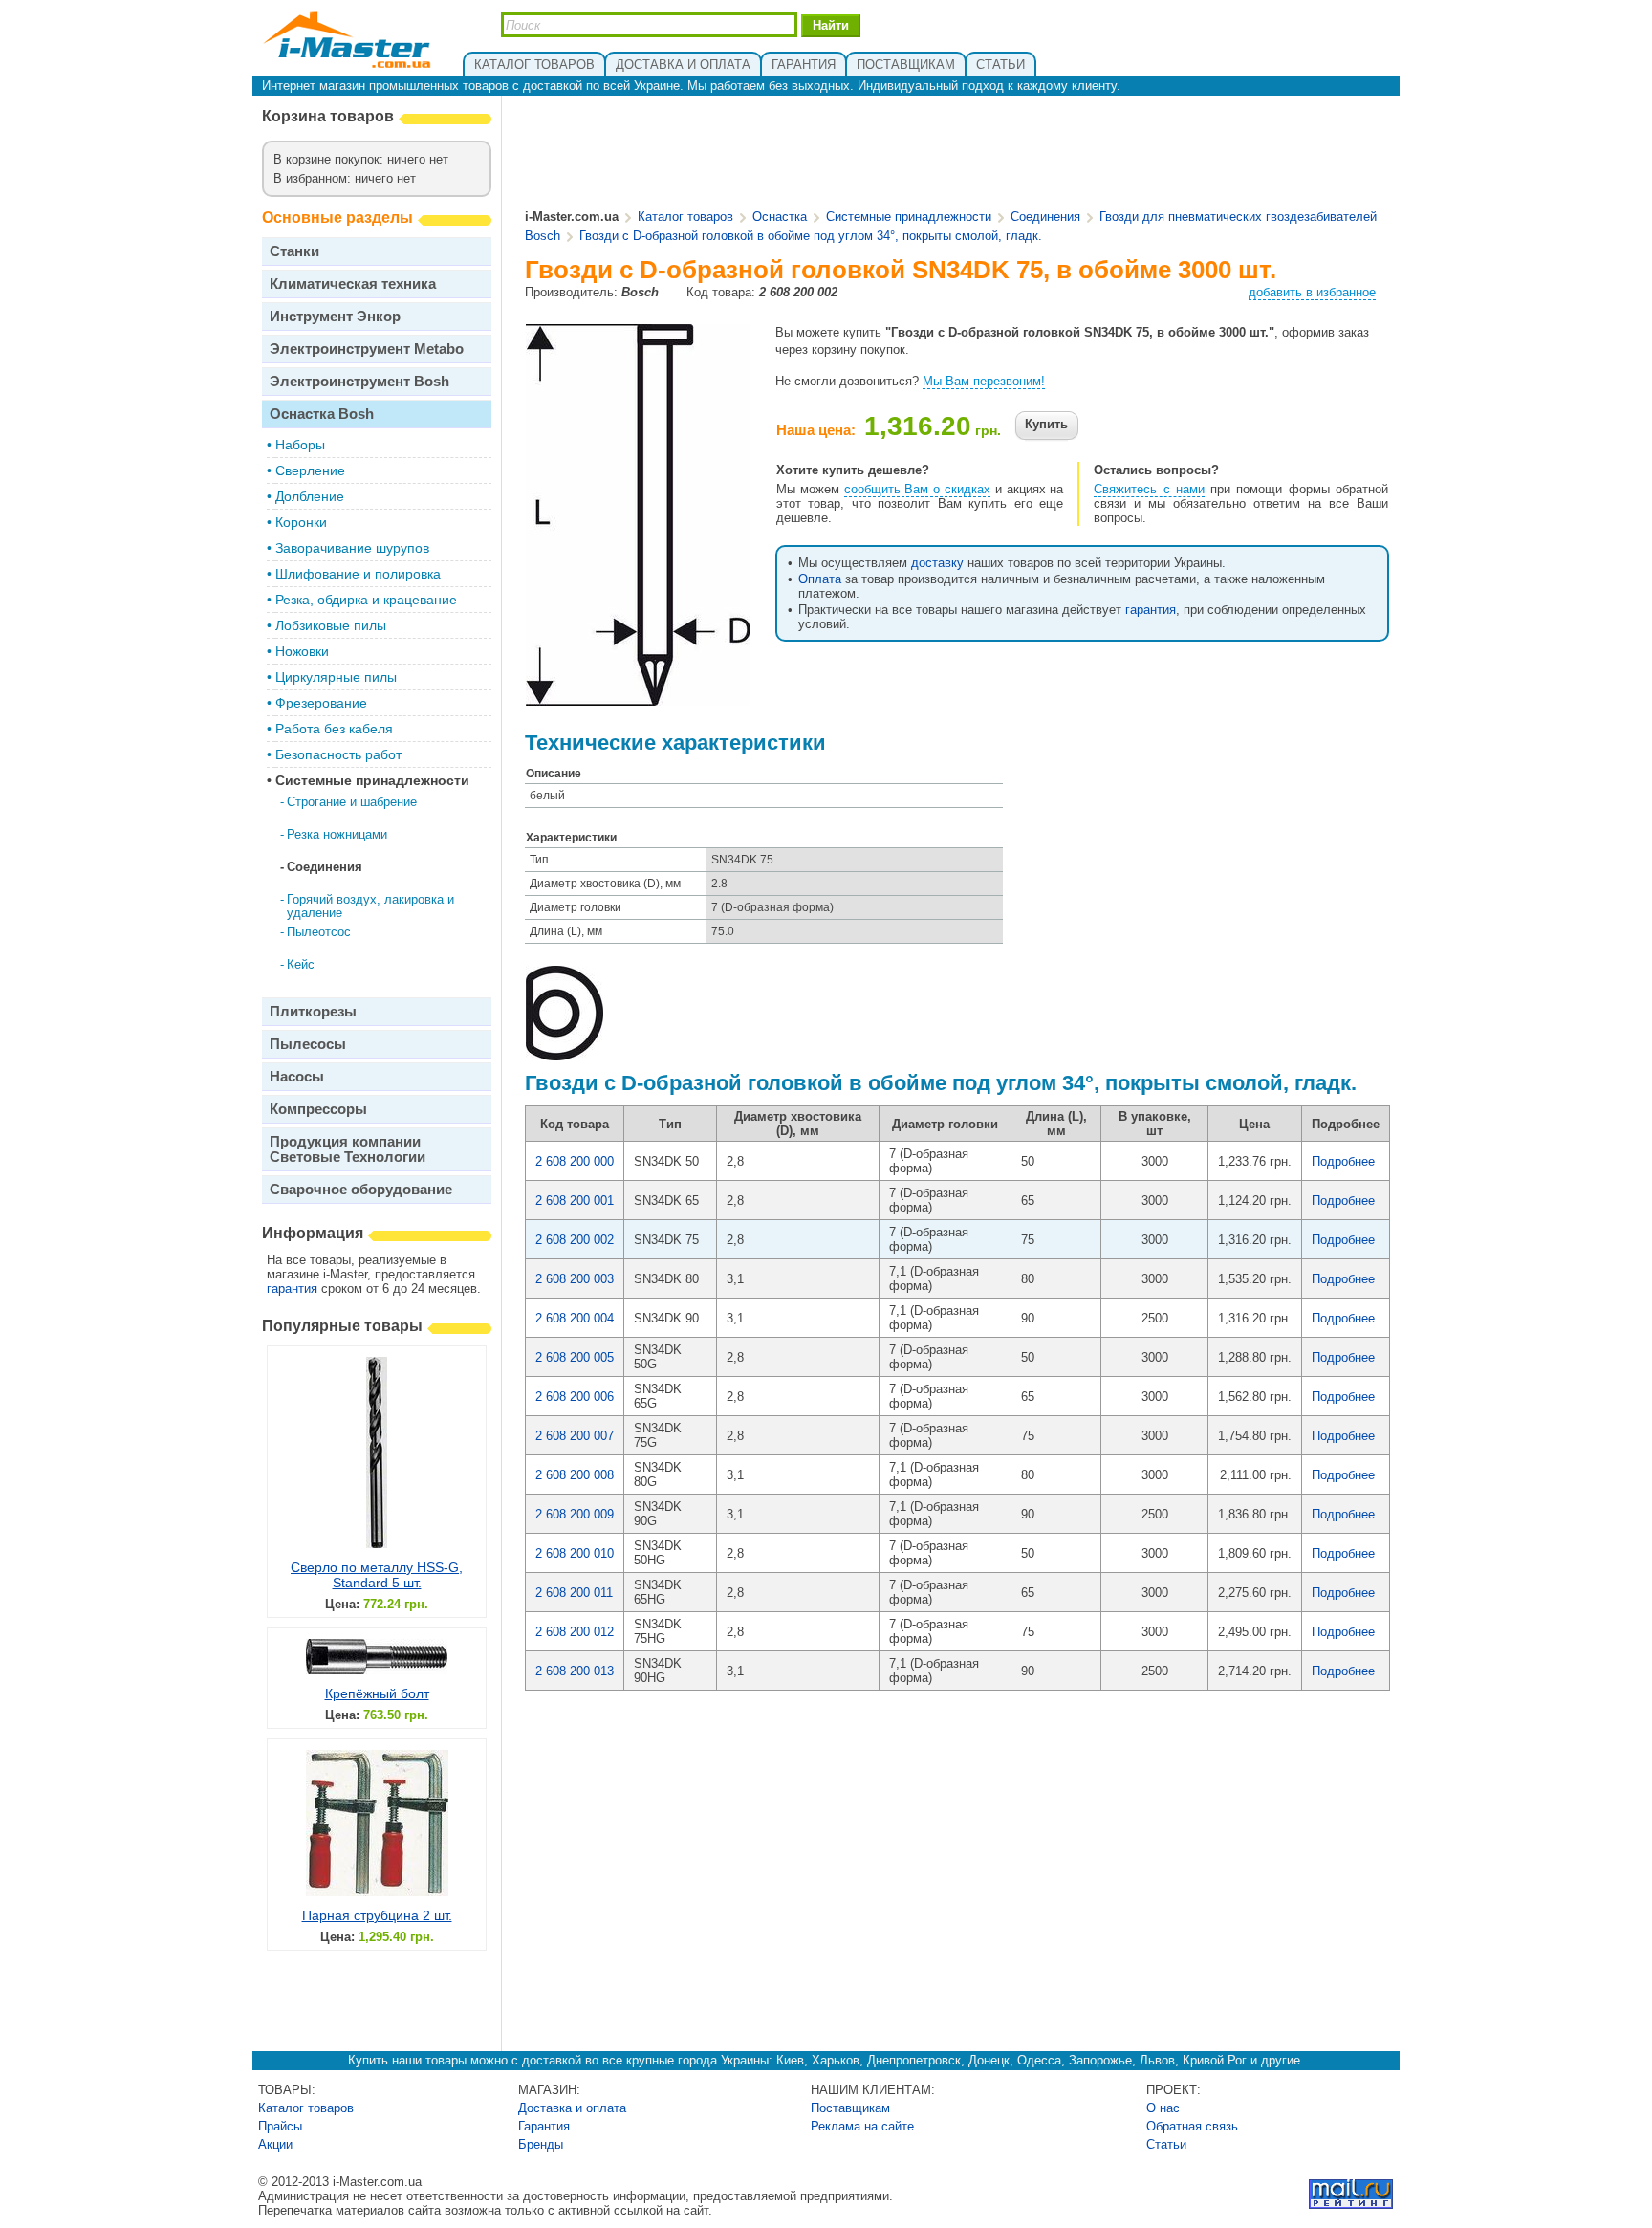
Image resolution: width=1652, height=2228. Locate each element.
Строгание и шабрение (352, 802)
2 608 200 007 (575, 1436)
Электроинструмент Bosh (359, 381)
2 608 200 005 (575, 1357)
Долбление (310, 496)
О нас (1163, 2108)
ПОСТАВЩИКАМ (906, 65)
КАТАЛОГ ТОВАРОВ (534, 65)
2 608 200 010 (575, 1553)
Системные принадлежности (372, 780)
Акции (275, 2144)
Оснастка (780, 217)
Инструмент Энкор (335, 316)
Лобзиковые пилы (331, 625)
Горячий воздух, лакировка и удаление (370, 906)
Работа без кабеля (334, 729)
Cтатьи (1166, 2144)
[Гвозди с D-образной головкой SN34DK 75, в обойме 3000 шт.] (638, 699)
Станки (294, 251)
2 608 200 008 (575, 1475)
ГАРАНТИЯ (804, 65)
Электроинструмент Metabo (367, 349)
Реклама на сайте (862, 2126)
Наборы (300, 445)
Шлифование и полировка (358, 574)
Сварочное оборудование (361, 1189)
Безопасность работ (338, 754)
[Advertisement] (958, 154)
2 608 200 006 (575, 1397)
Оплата (820, 579)
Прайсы (280, 2126)
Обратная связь (1192, 2126)
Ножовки (302, 651)
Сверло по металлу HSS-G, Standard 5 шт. (377, 1575)
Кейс (301, 964)
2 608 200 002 (575, 1240)
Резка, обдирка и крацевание (366, 600)
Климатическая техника (353, 284)
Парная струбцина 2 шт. (377, 1915)
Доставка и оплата (572, 2108)
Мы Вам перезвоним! (984, 381)
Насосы (297, 1076)
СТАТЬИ (1000, 65)
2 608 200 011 (574, 1593)
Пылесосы (308, 1044)
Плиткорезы (313, 1011)
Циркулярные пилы (336, 677)
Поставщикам (850, 2108)
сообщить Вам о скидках (917, 489)
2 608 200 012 (575, 1632)
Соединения (325, 867)
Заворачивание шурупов (352, 548)
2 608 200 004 (575, 1318)
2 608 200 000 (575, 1161)
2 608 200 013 (575, 1671)
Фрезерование (321, 703)
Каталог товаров (685, 217)
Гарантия (544, 2126)
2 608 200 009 (575, 1514)
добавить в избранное (1312, 292)
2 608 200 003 (575, 1279)
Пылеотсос (319, 932)
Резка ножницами (337, 834)
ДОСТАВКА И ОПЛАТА (683, 65)
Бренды (541, 2144)
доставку (937, 563)
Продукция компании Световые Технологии (348, 1149)
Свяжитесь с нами (1149, 489)
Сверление (310, 470)
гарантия (292, 1289)
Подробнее (1343, 1161)
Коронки (301, 522)
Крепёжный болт (377, 1693)
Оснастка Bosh (322, 414)
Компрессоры (318, 1109)
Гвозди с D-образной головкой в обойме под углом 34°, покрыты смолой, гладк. (811, 236)
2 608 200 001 (575, 1201)
